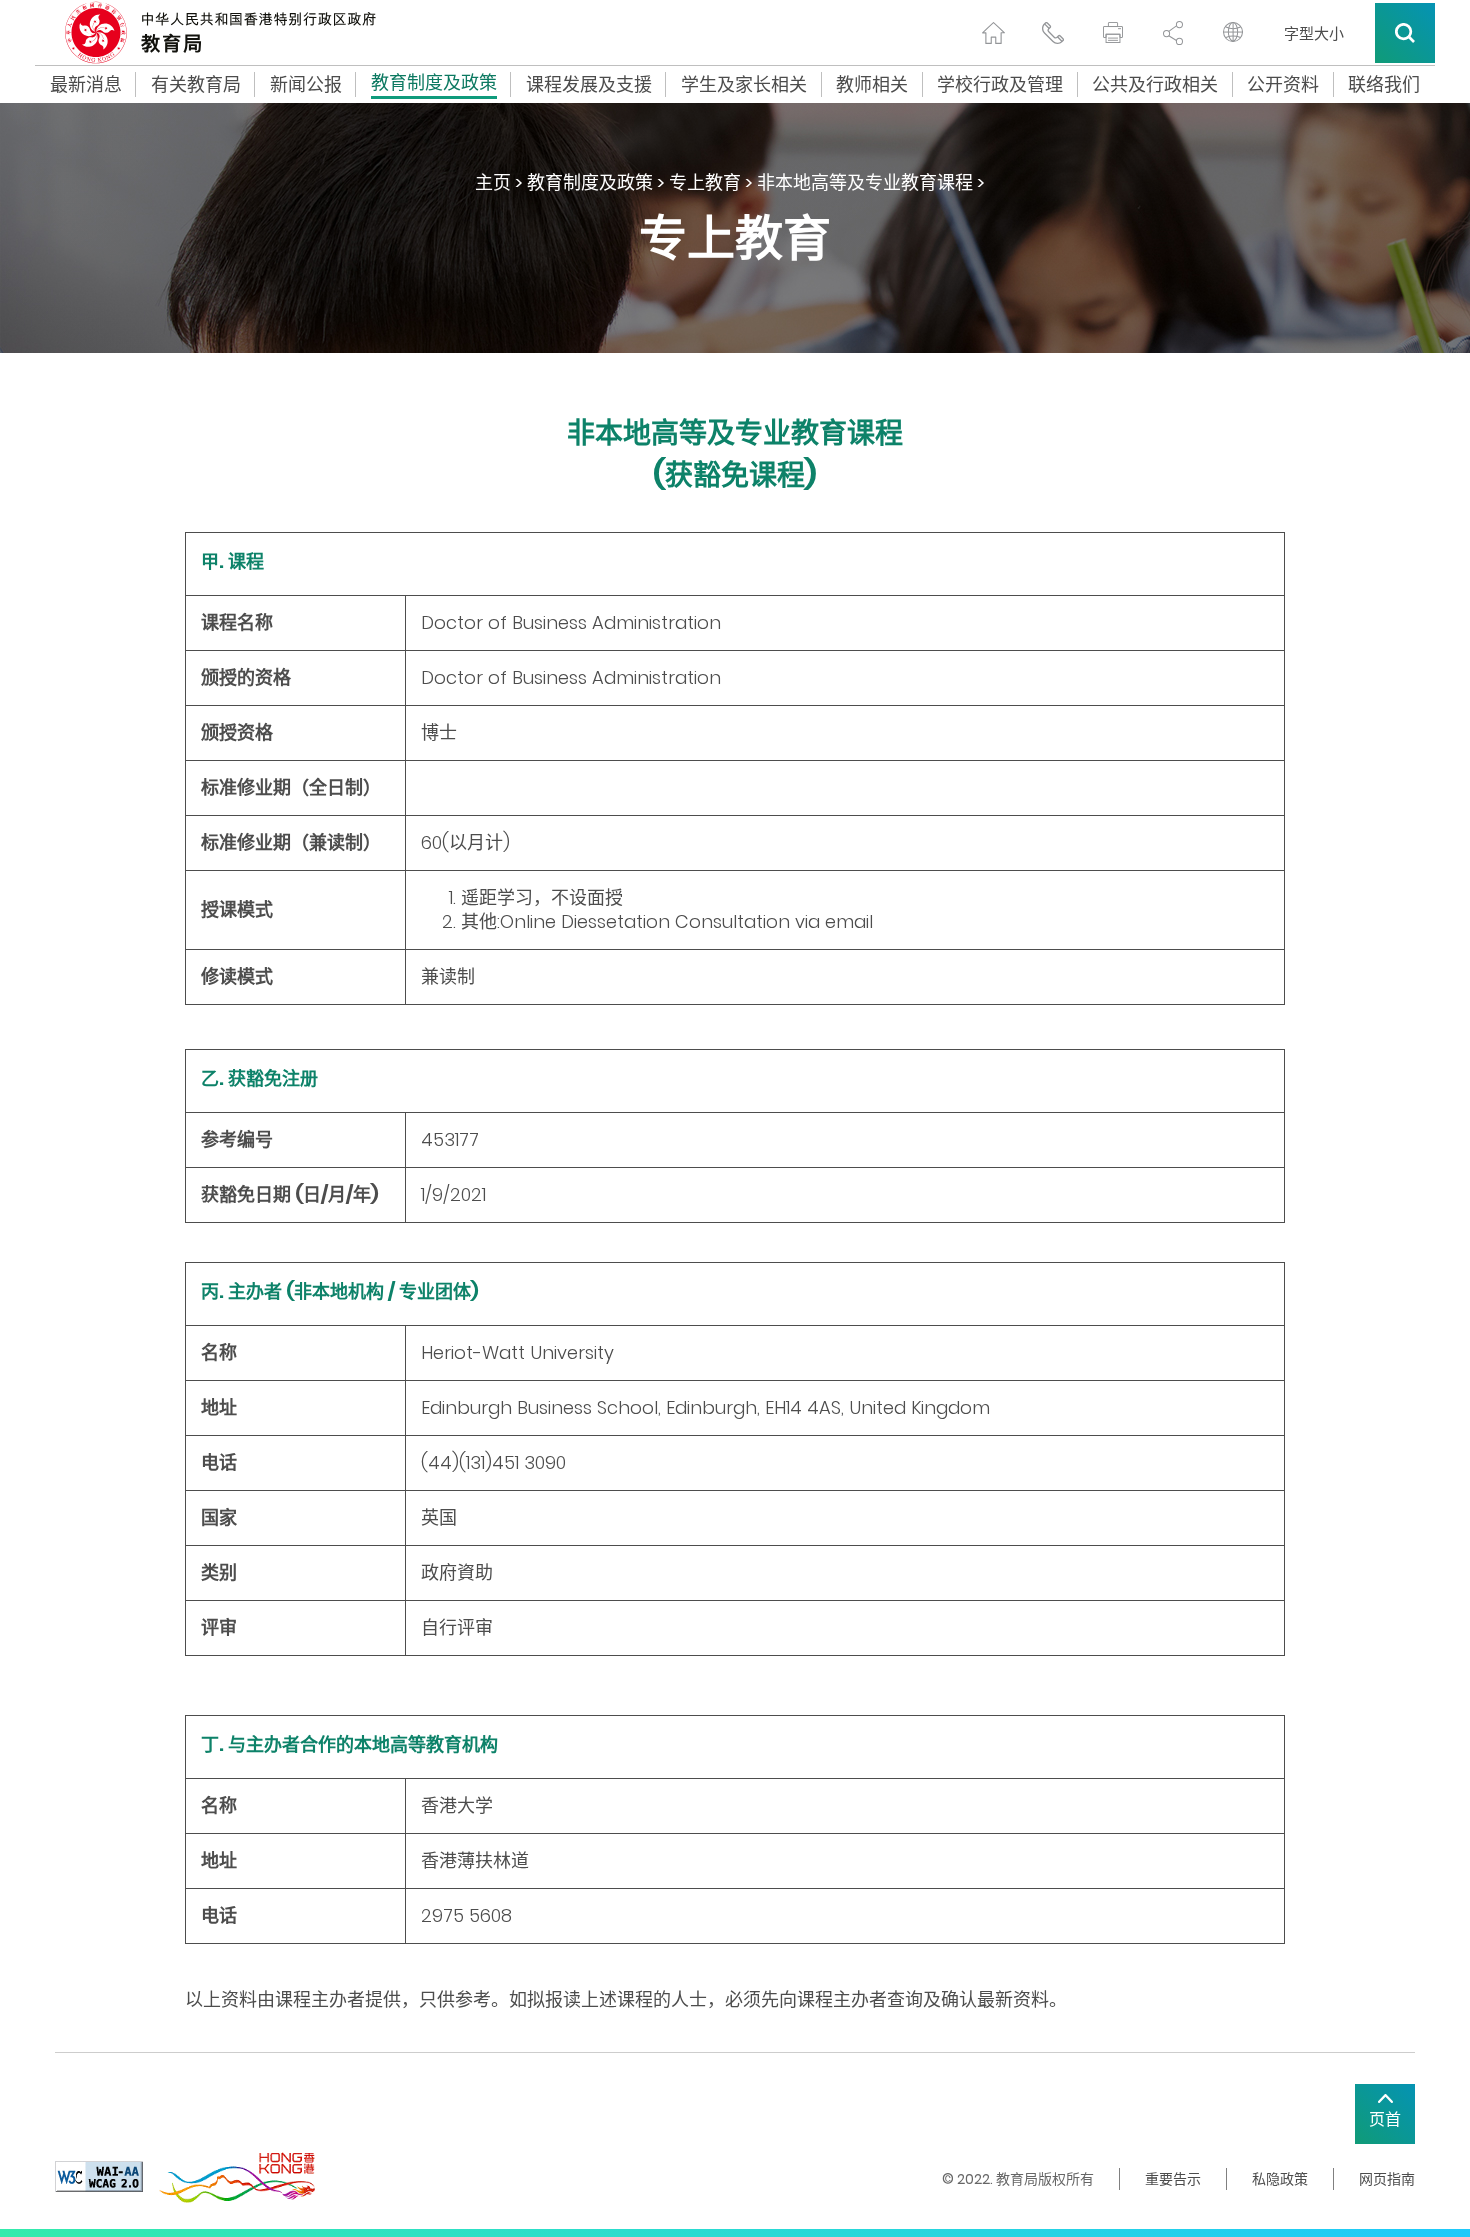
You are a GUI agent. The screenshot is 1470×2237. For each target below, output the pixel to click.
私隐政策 (1280, 2179)
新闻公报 (306, 85)
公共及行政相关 (1155, 85)
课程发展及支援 (589, 85)
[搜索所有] (1405, 33)
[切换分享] (1173, 33)
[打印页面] (1113, 33)
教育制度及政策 (434, 85)
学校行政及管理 (1000, 85)
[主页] (993, 33)
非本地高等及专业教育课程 (865, 182)
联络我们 (1384, 85)
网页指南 (1387, 2179)
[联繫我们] (1053, 33)
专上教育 (705, 182)
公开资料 (1283, 85)
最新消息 (86, 85)
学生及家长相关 (744, 85)
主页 (493, 182)
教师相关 (872, 85)
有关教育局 (196, 85)
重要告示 (1173, 2179)
